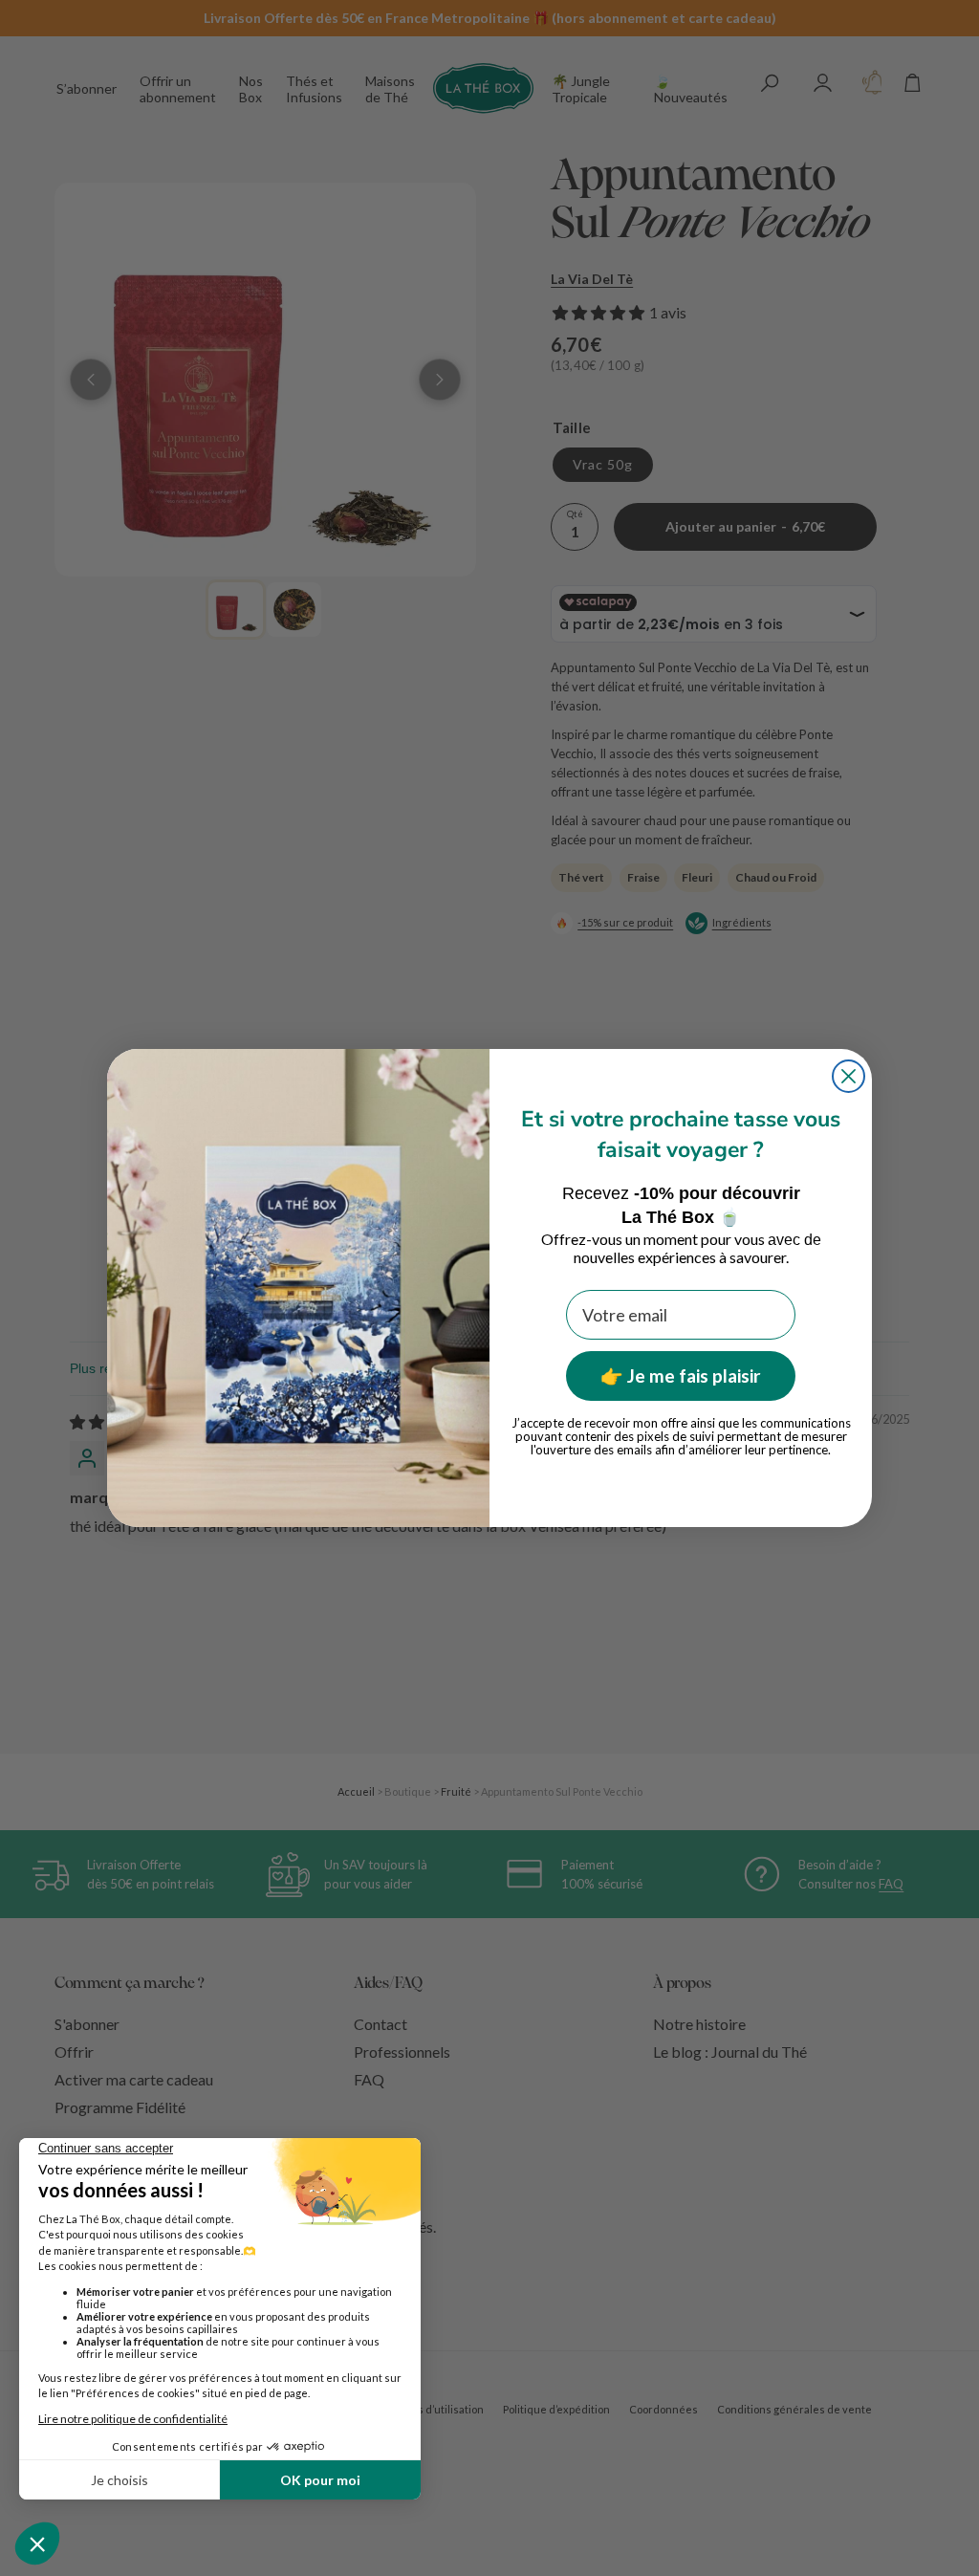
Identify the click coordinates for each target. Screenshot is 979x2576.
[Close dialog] (848, 1076)
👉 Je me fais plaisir (681, 1375)
